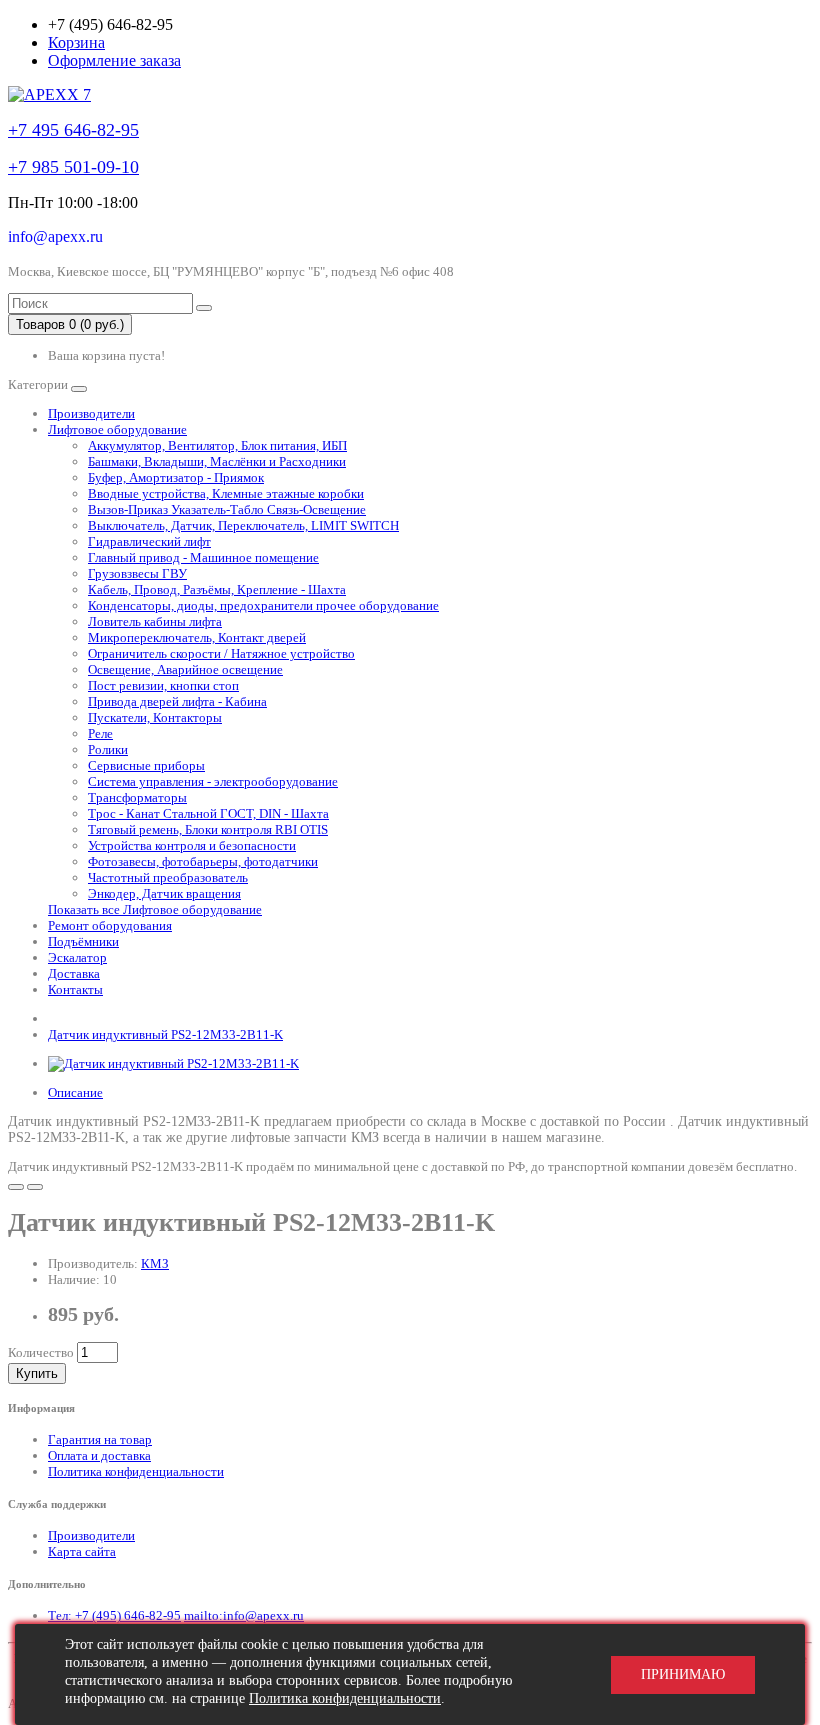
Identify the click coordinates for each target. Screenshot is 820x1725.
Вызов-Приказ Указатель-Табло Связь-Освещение (227, 509)
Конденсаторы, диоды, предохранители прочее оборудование (263, 605)
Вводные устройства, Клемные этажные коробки (226, 493)
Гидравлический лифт (149, 541)
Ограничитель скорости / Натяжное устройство (221, 653)
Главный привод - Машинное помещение (203, 557)
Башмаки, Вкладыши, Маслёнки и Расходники (217, 461)
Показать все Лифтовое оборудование (155, 909)
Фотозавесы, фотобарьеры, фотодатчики (203, 861)
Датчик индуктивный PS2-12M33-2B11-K (165, 1034)
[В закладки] (16, 1187)
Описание (75, 1092)
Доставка (74, 973)
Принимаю (683, 1674)
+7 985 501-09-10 (73, 167)
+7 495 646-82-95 (73, 130)
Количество (41, 1352)
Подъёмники (83, 941)
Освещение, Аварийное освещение (185, 669)
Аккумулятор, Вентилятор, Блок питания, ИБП (217, 445)
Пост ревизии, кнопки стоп (163, 685)
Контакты (75, 989)
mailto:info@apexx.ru (244, 1615)
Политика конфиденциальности (136, 1471)
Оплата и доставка (99, 1455)
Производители (91, 413)
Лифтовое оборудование (117, 429)
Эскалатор (77, 957)
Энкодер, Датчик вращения (164, 893)
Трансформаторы (137, 797)
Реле (100, 733)
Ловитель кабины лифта (155, 621)
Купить (37, 1373)
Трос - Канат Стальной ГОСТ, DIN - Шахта (208, 813)
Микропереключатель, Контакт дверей (197, 637)
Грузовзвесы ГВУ (137, 573)
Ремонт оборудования (110, 925)
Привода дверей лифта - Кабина (177, 701)
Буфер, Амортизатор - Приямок (176, 477)
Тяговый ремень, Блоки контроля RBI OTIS (208, 829)
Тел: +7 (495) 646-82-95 (114, 1615)
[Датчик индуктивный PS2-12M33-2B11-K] (173, 1063)
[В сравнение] (35, 1187)
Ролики (108, 749)
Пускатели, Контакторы (155, 717)
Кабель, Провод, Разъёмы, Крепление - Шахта (217, 589)
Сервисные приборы (146, 765)
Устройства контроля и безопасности (192, 845)
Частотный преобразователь (168, 877)
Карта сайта (82, 1551)
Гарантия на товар (100, 1439)
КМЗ (155, 1263)
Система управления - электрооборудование (213, 781)
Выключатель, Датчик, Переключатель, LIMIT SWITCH (243, 525)
